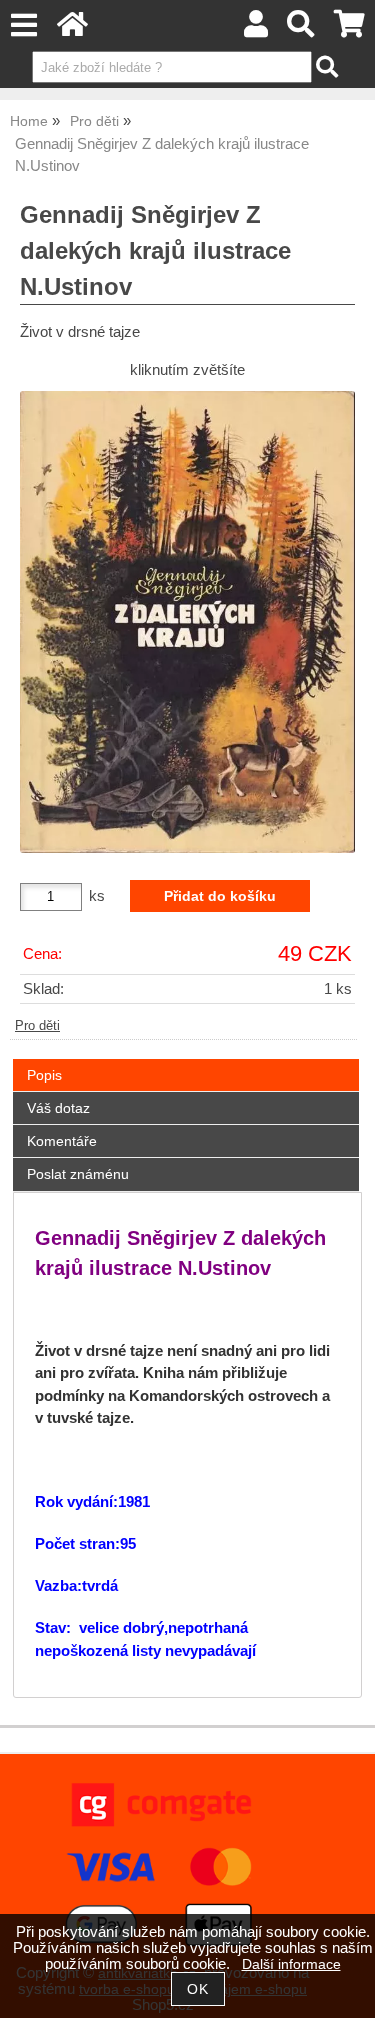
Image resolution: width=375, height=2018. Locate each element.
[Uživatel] (256, 29)
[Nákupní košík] (349, 29)
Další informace (291, 1964)
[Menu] (23, 25)
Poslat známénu (78, 1174)
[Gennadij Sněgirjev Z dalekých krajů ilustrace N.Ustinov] (187, 622)
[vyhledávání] (301, 29)
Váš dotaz (58, 1108)
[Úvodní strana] (72, 29)
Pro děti (37, 1026)
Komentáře (62, 1141)
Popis (44, 1075)
